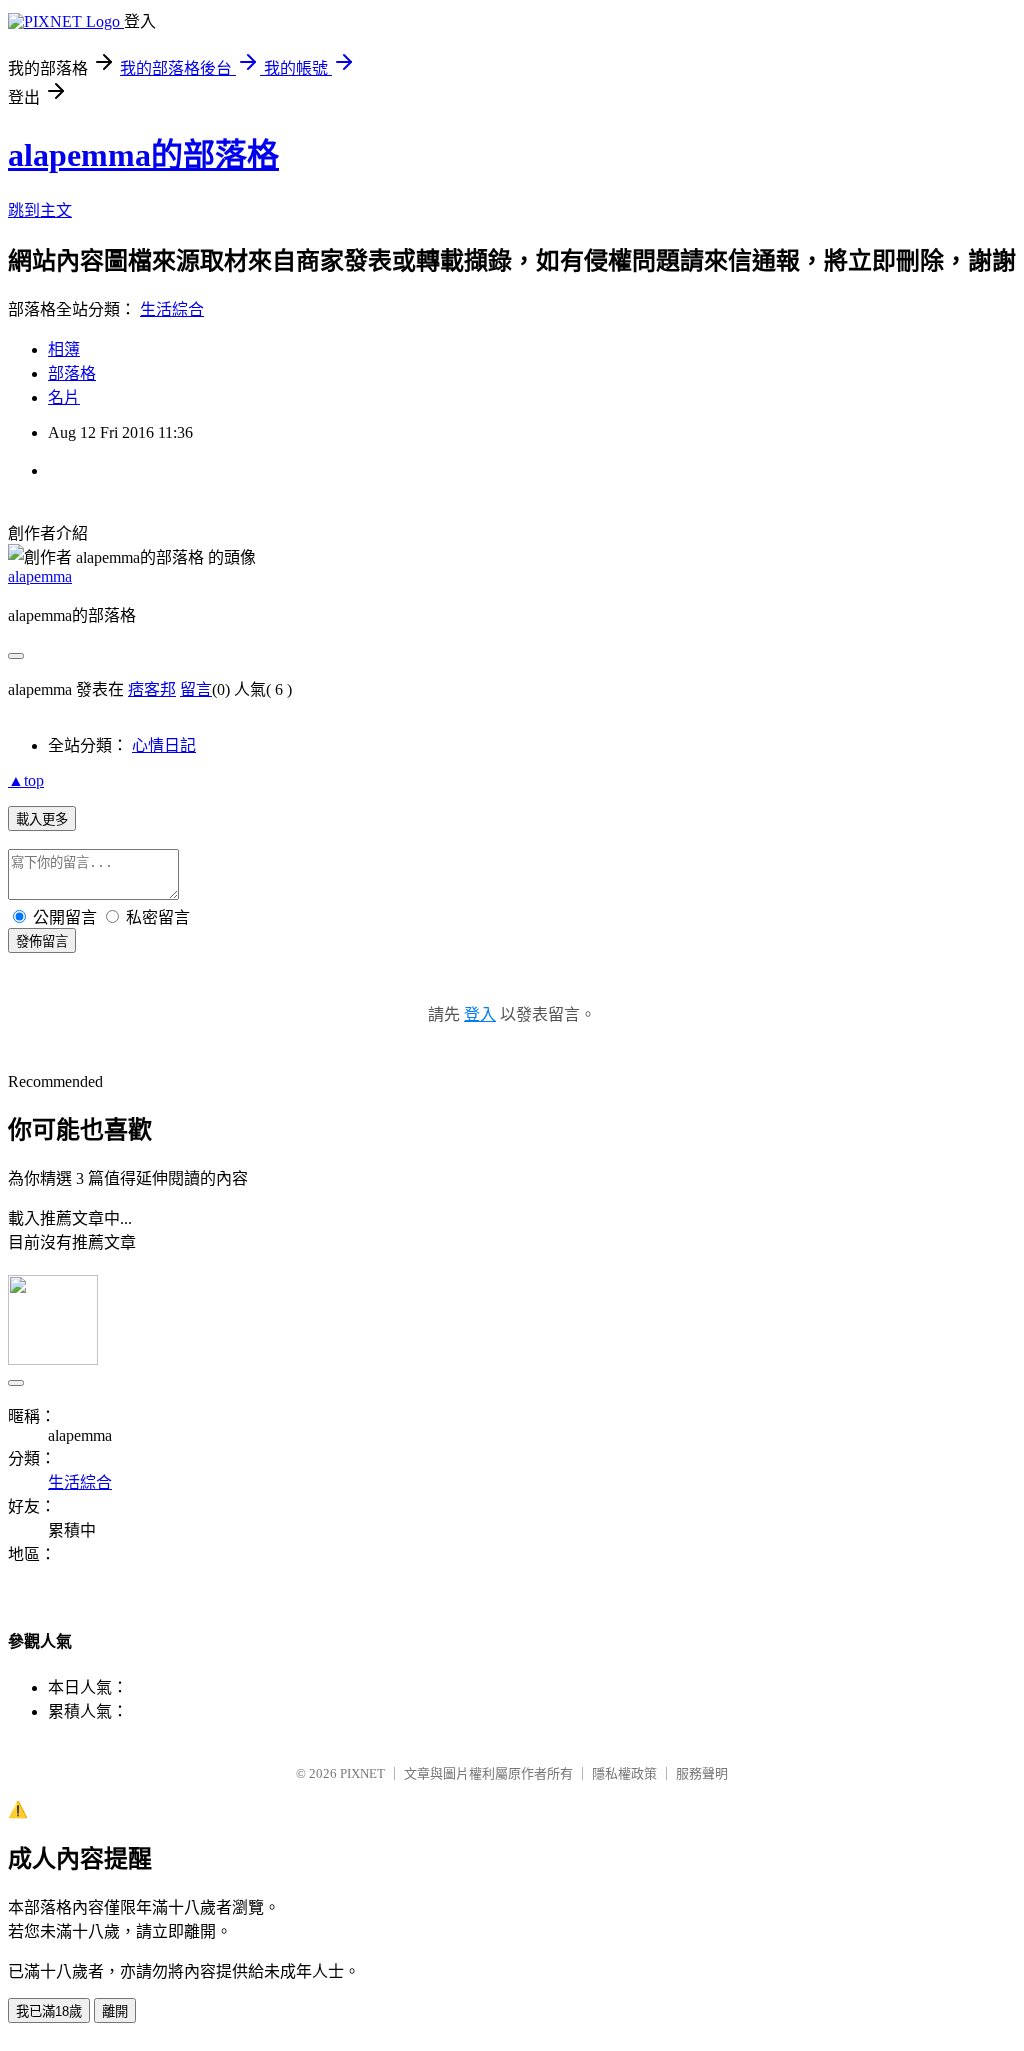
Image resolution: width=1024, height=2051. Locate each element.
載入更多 (42, 819)
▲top (26, 780)
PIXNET (362, 1773)
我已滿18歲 (49, 2011)
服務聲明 (702, 1773)
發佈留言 (42, 941)
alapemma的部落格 (143, 155)
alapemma (40, 576)
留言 (196, 689)
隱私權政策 (624, 1773)
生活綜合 (172, 309)
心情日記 (164, 745)
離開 (115, 2011)
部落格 (72, 373)
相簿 (64, 349)
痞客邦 (152, 689)
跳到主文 (40, 210)
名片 (64, 397)
